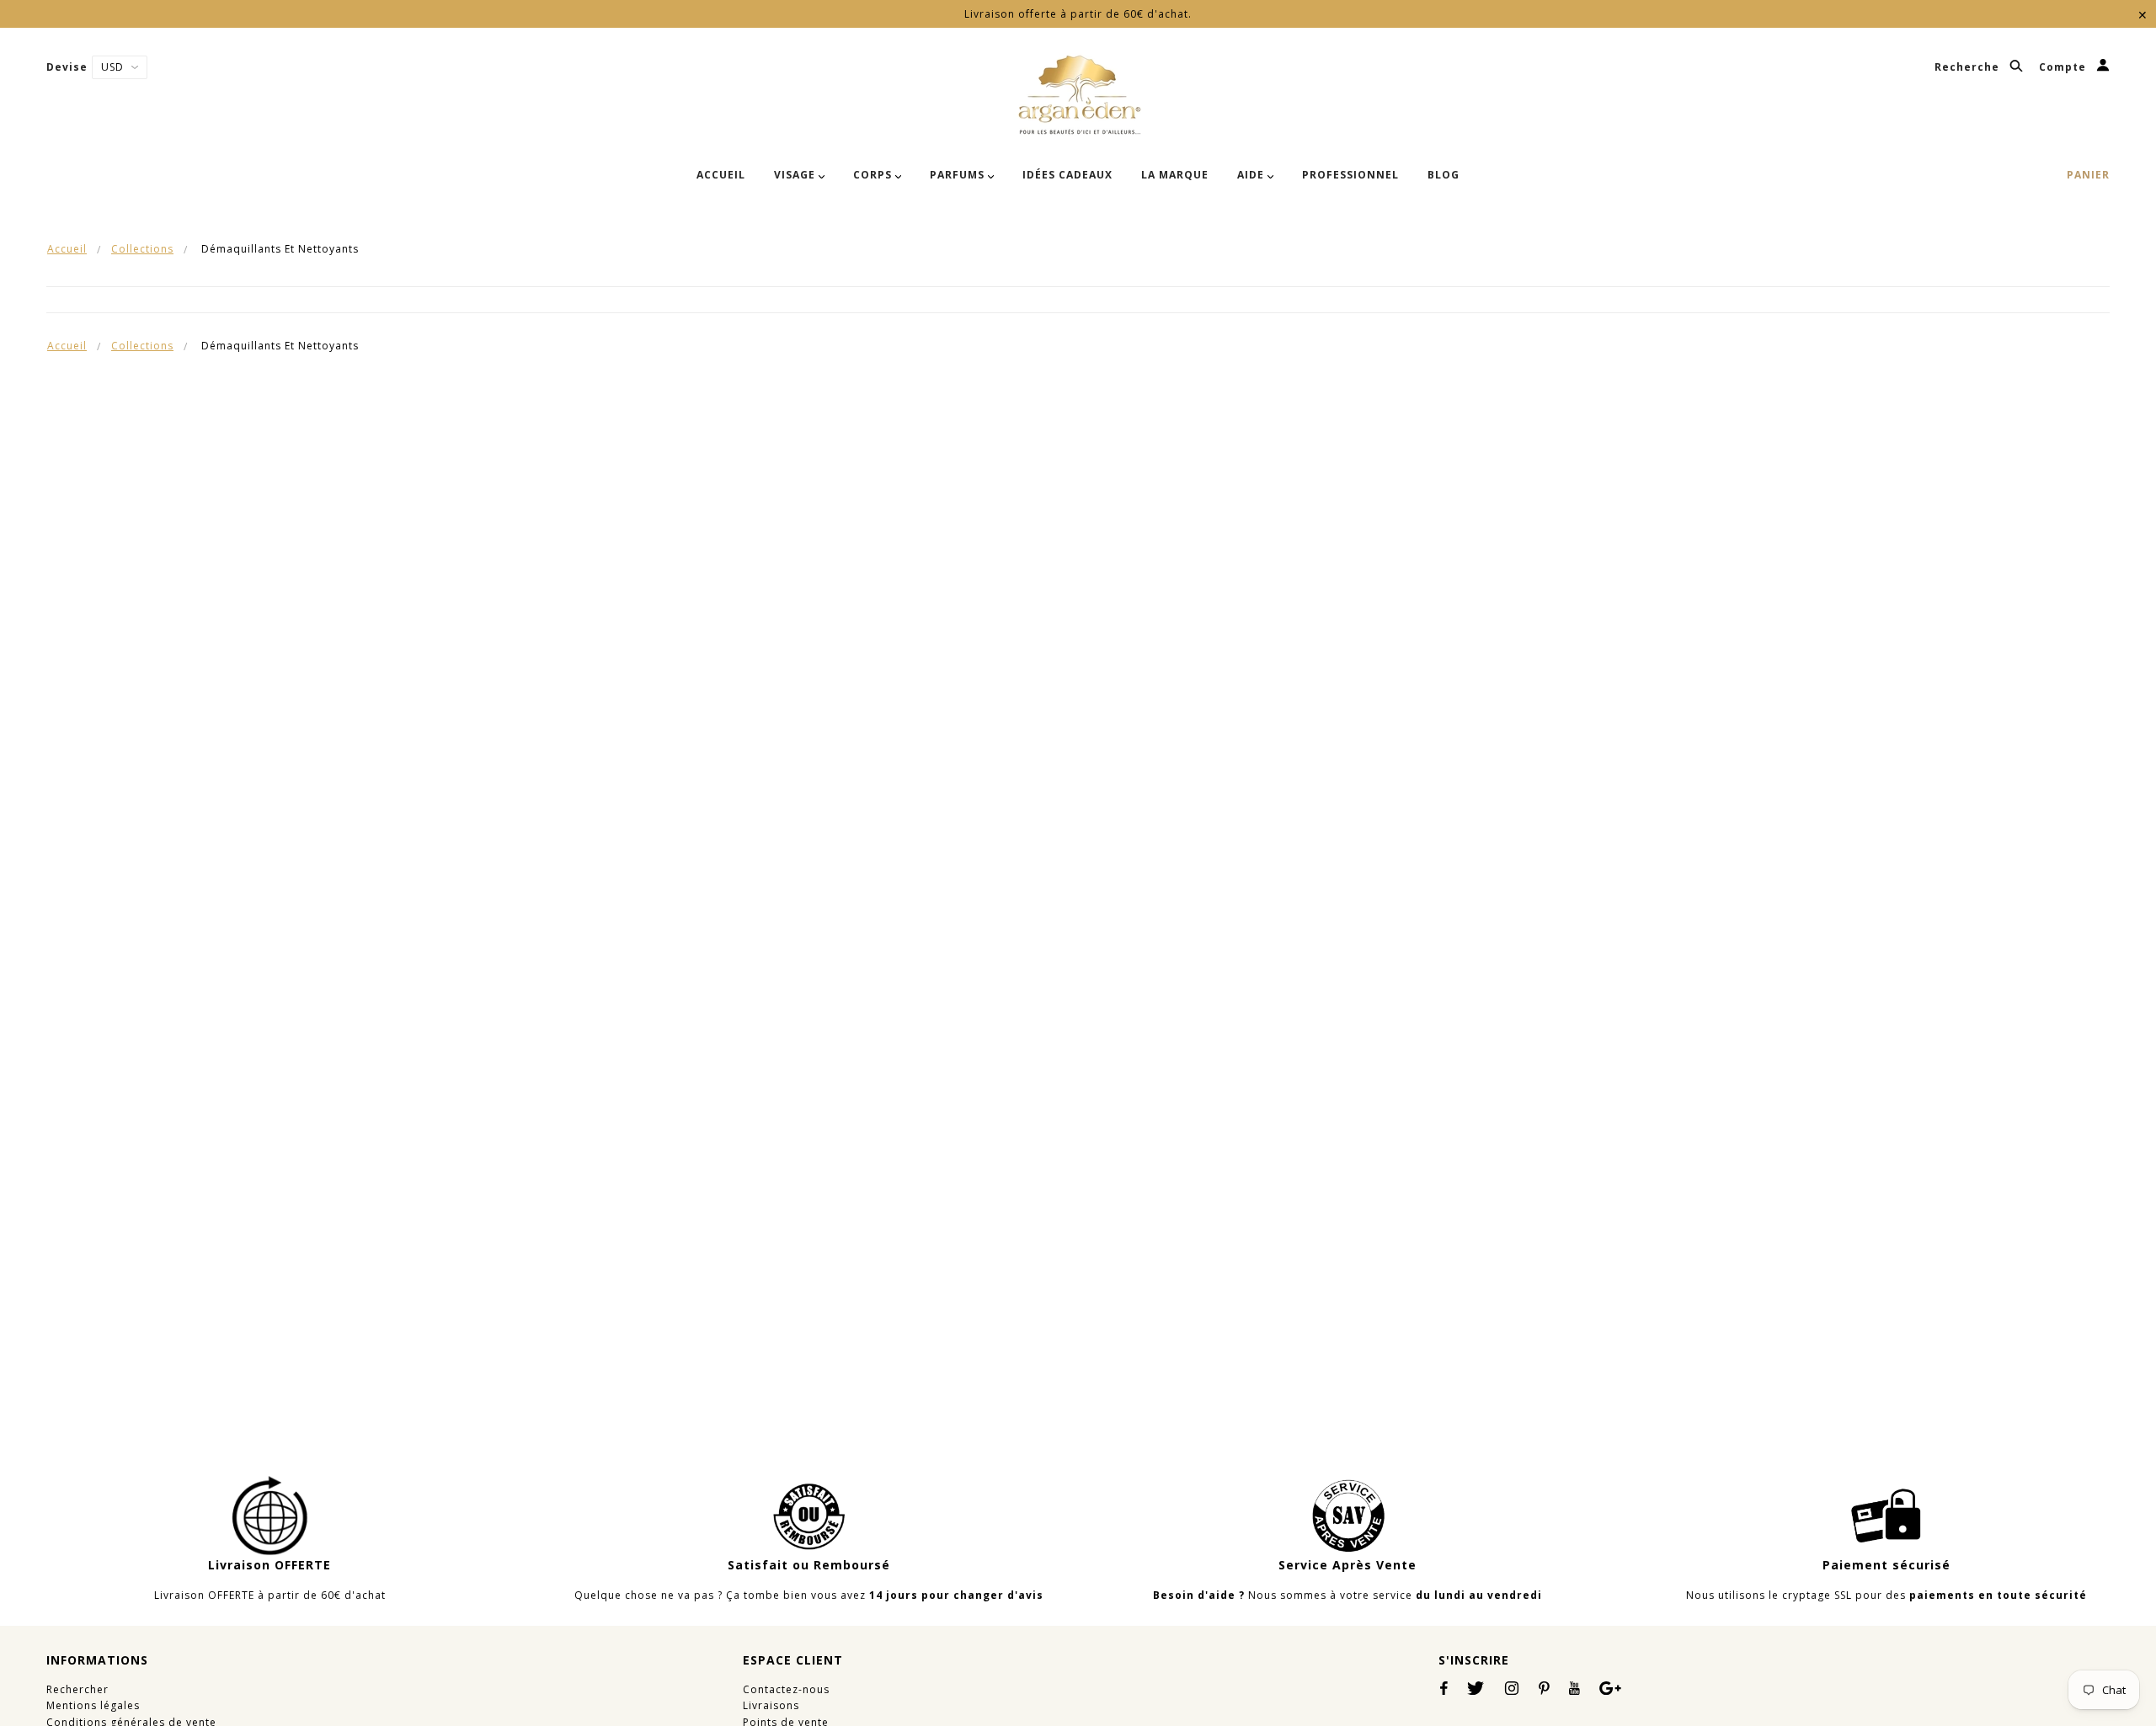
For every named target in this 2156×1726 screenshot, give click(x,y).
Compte (2064, 68)
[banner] (1078, 95)
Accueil (67, 249)
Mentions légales (93, 1705)
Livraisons (771, 1705)
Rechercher (77, 1689)
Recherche (1969, 68)
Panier (2088, 175)
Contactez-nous (786, 1689)
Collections (142, 249)
